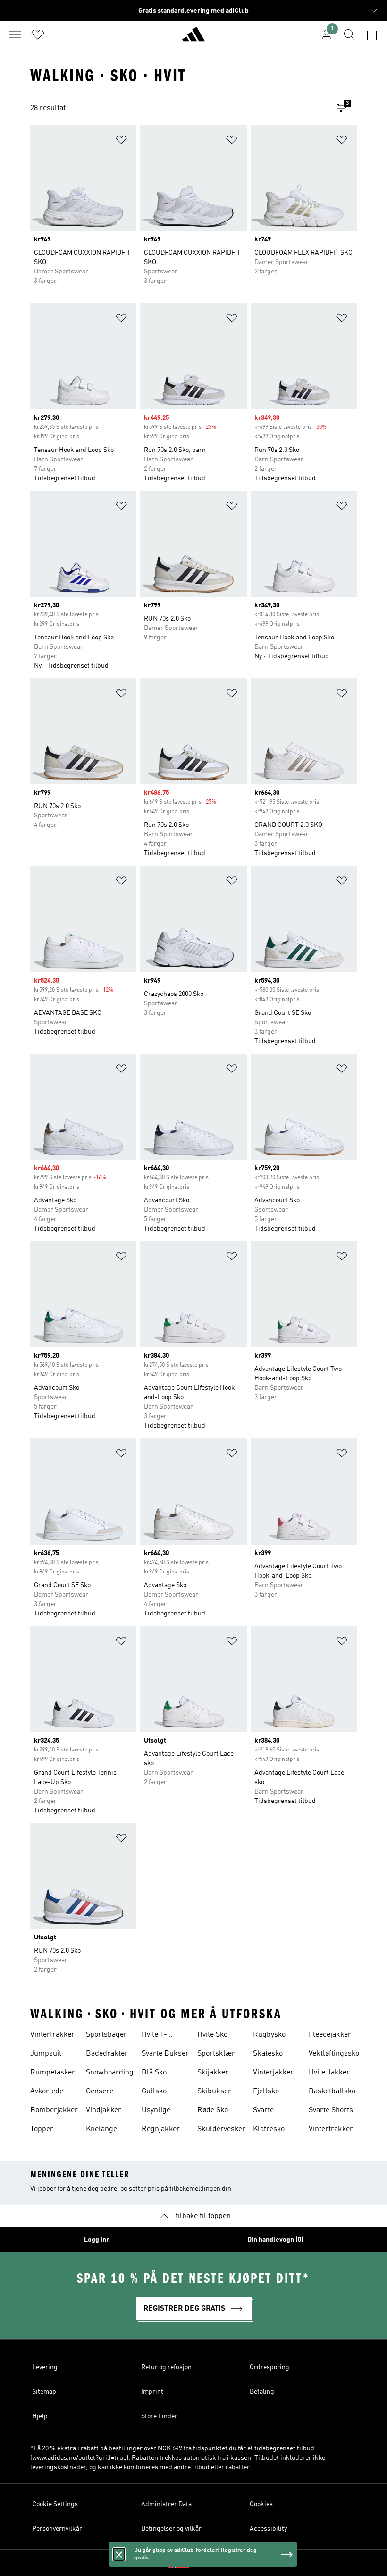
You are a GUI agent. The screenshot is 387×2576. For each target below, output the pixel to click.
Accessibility (268, 2529)
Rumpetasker (53, 2073)
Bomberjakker (54, 2110)
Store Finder (159, 2416)
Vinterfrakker (52, 2035)
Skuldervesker (221, 2129)
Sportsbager (106, 2035)
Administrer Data (166, 2504)
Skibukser (214, 2091)
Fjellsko (266, 2091)
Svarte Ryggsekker (273, 2111)
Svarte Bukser (165, 2054)
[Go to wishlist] (38, 34)
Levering (45, 2367)
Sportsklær (216, 2054)
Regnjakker (161, 2129)
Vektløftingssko (334, 2054)
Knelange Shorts (101, 2130)
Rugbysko (269, 2035)
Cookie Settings (55, 2504)
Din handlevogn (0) (275, 2240)
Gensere (100, 2091)
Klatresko (269, 2129)
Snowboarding (110, 2073)
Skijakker (213, 2073)
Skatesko (268, 2054)
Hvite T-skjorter (155, 2036)
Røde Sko (213, 2110)
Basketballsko (332, 2091)
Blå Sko (154, 2073)
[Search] (349, 34)
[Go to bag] (372, 34)
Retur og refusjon (166, 2367)
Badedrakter (107, 2054)
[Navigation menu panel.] (15, 34)
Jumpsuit (46, 2054)
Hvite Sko (212, 2035)
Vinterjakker (273, 2073)
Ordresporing (269, 2367)
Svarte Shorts (331, 2110)
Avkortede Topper (47, 2092)
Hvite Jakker (329, 2073)
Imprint (152, 2392)
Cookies (261, 2504)
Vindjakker (104, 2110)
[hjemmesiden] (193, 38)
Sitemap (44, 2392)
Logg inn (97, 2240)
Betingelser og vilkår (171, 2529)
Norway (208, 2563)
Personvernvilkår (57, 2529)
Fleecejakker (330, 2035)
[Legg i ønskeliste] (121, 141)
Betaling (262, 2392)
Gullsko (154, 2091)
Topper (42, 2129)
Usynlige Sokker (156, 2111)
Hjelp (40, 2416)
